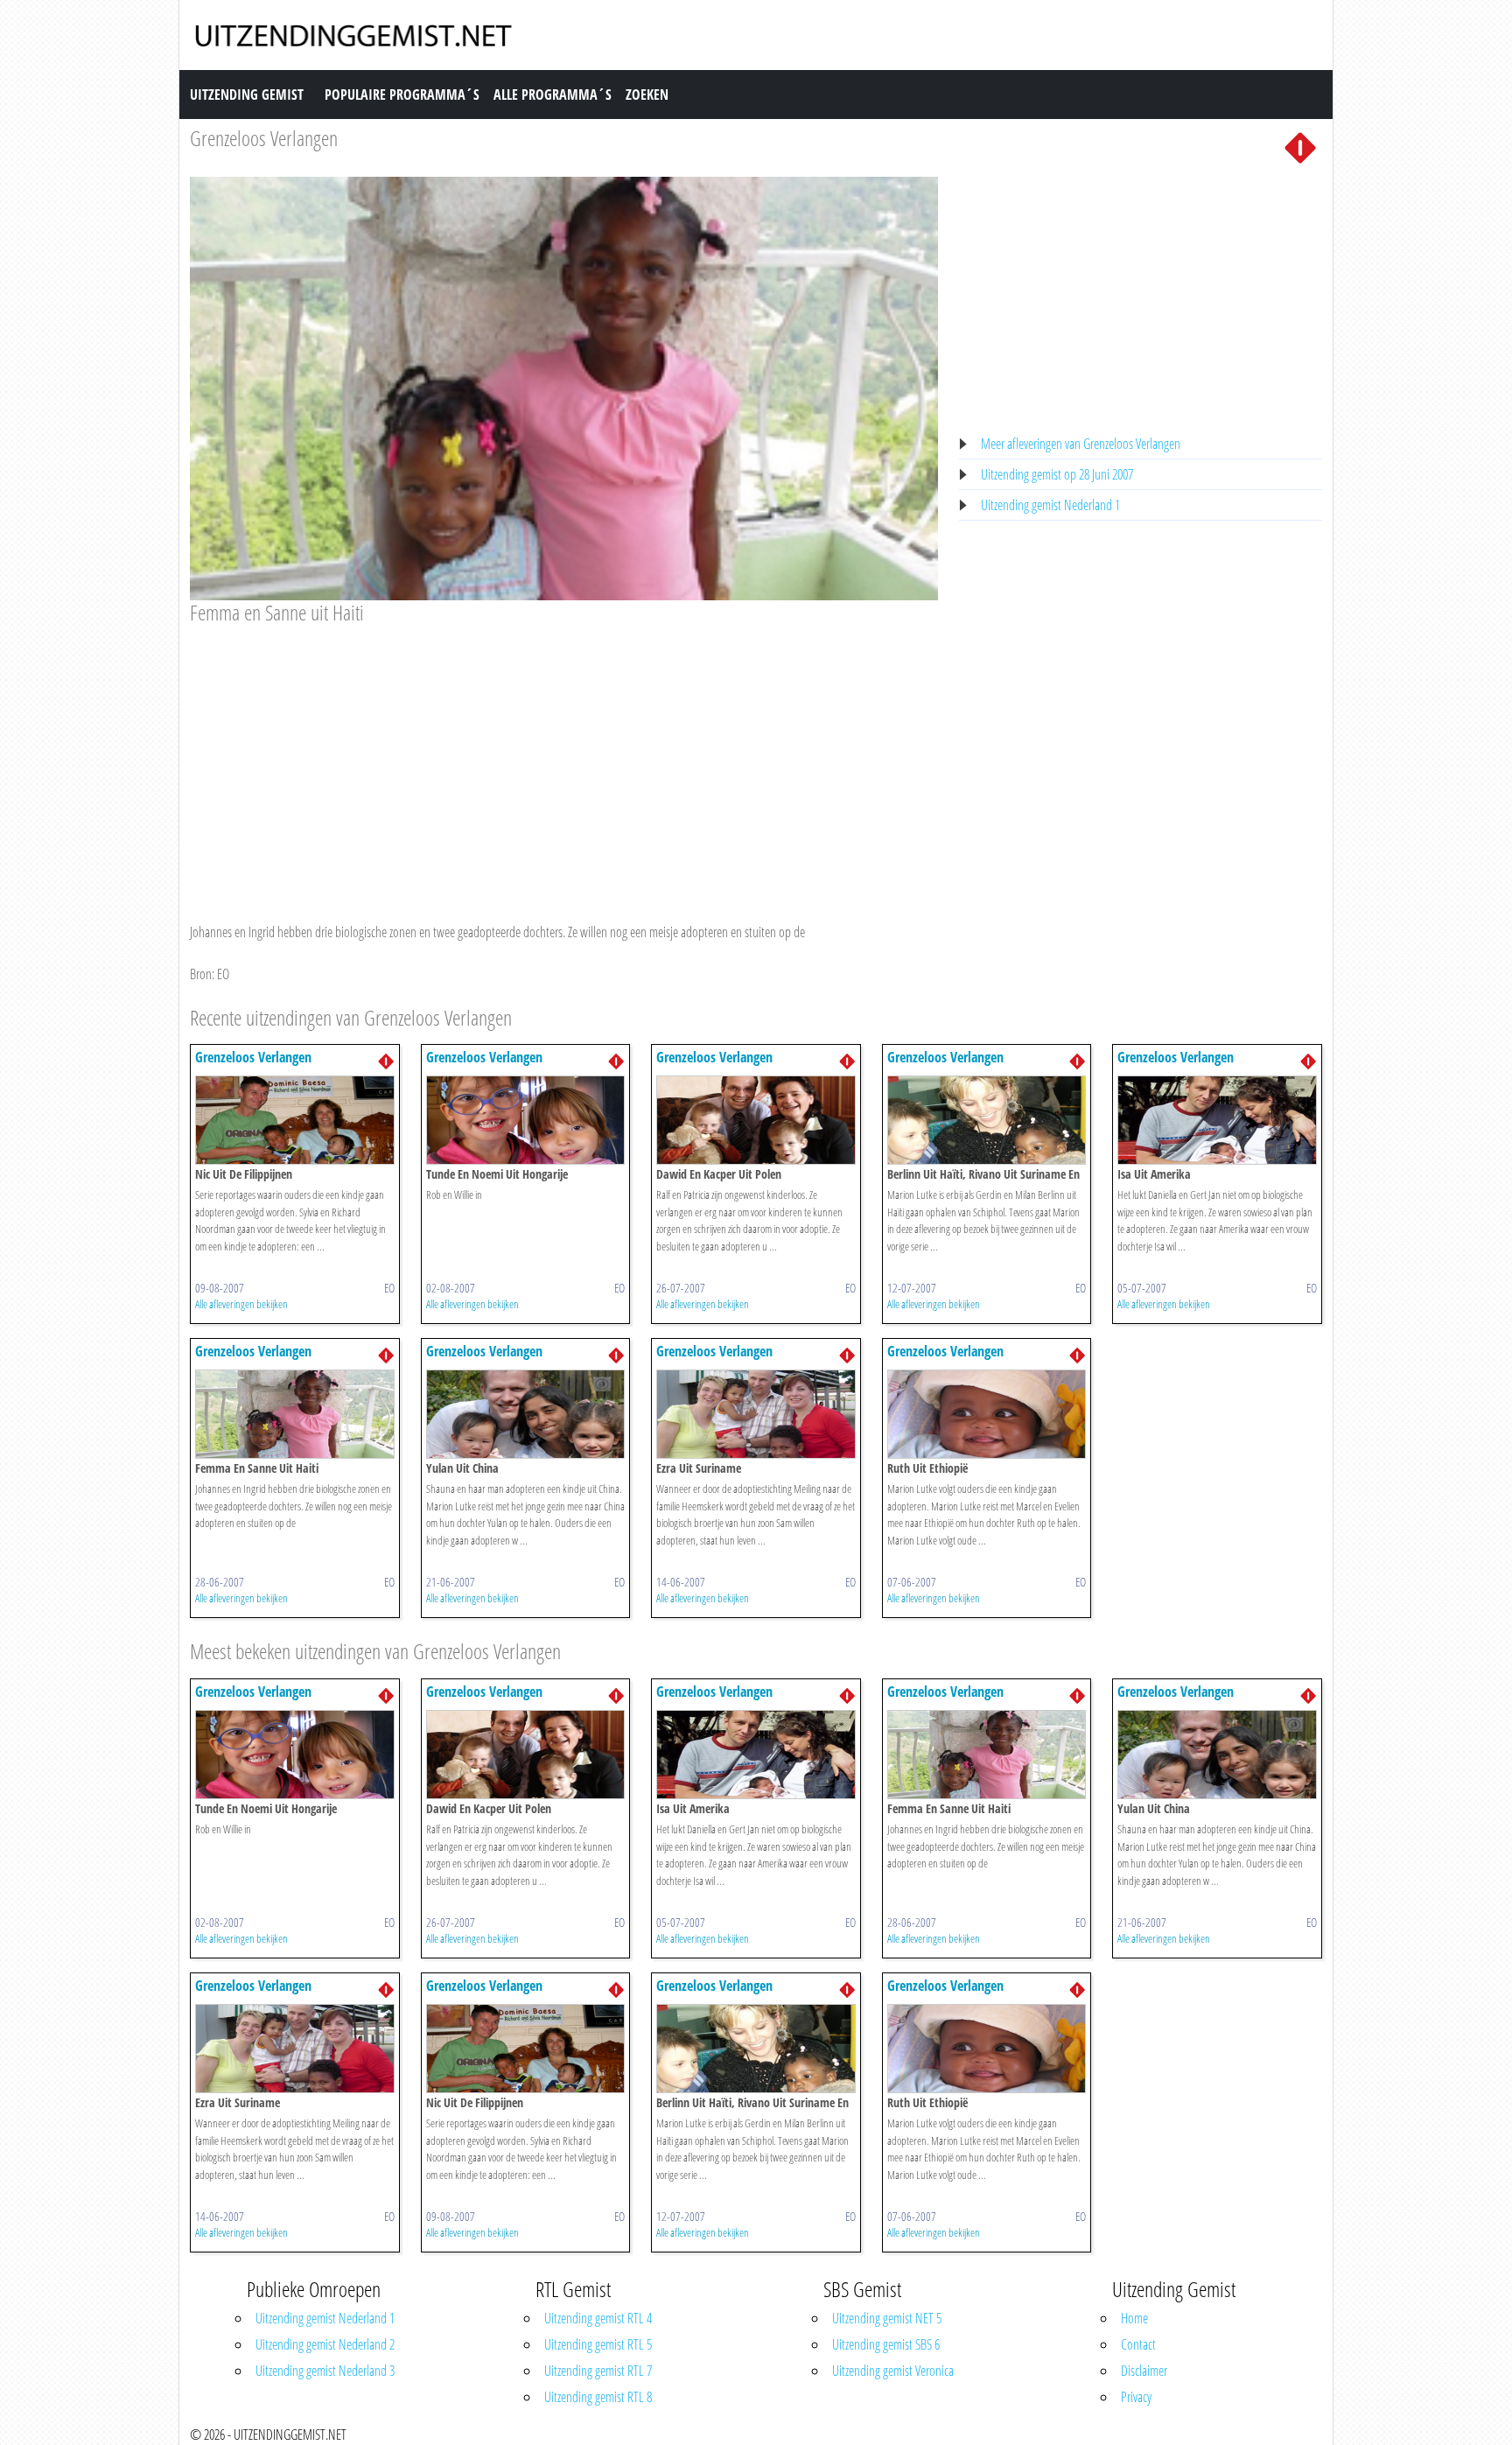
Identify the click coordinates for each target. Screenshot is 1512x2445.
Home (1134, 2318)
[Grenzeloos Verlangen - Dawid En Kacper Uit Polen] (756, 1119)
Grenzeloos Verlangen (264, 138)
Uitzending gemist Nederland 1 (1050, 505)
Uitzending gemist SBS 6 (886, 2344)
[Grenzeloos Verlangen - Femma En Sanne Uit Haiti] (295, 1413)
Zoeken (647, 95)
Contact (1138, 2344)
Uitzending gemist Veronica (893, 2371)
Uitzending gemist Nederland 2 (325, 2344)
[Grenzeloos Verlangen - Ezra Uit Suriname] (756, 1413)
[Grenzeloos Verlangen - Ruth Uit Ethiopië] (987, 1413)
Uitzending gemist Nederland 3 (325, 2371)
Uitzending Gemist (247, 95)
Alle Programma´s (553, 95)
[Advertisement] (564, 757)
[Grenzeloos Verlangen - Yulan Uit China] (526, 1413)
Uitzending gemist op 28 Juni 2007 (1057, 474)
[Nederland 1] (1300, 146)
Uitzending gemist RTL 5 (598, 2344)
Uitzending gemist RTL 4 (598, 2318)
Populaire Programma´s (402, 95)
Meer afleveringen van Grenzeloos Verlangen (1081, 444)
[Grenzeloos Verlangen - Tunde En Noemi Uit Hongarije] (526, 1119)
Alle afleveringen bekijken (241, 1304)
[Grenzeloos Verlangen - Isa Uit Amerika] (1217, 1119)
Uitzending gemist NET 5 (887, 2318)
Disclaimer (1144, 2371)
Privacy (1136, 2397)
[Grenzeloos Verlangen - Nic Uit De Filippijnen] (295, 1119)
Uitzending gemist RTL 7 (598, 2371)
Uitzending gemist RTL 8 (598, 2397)
